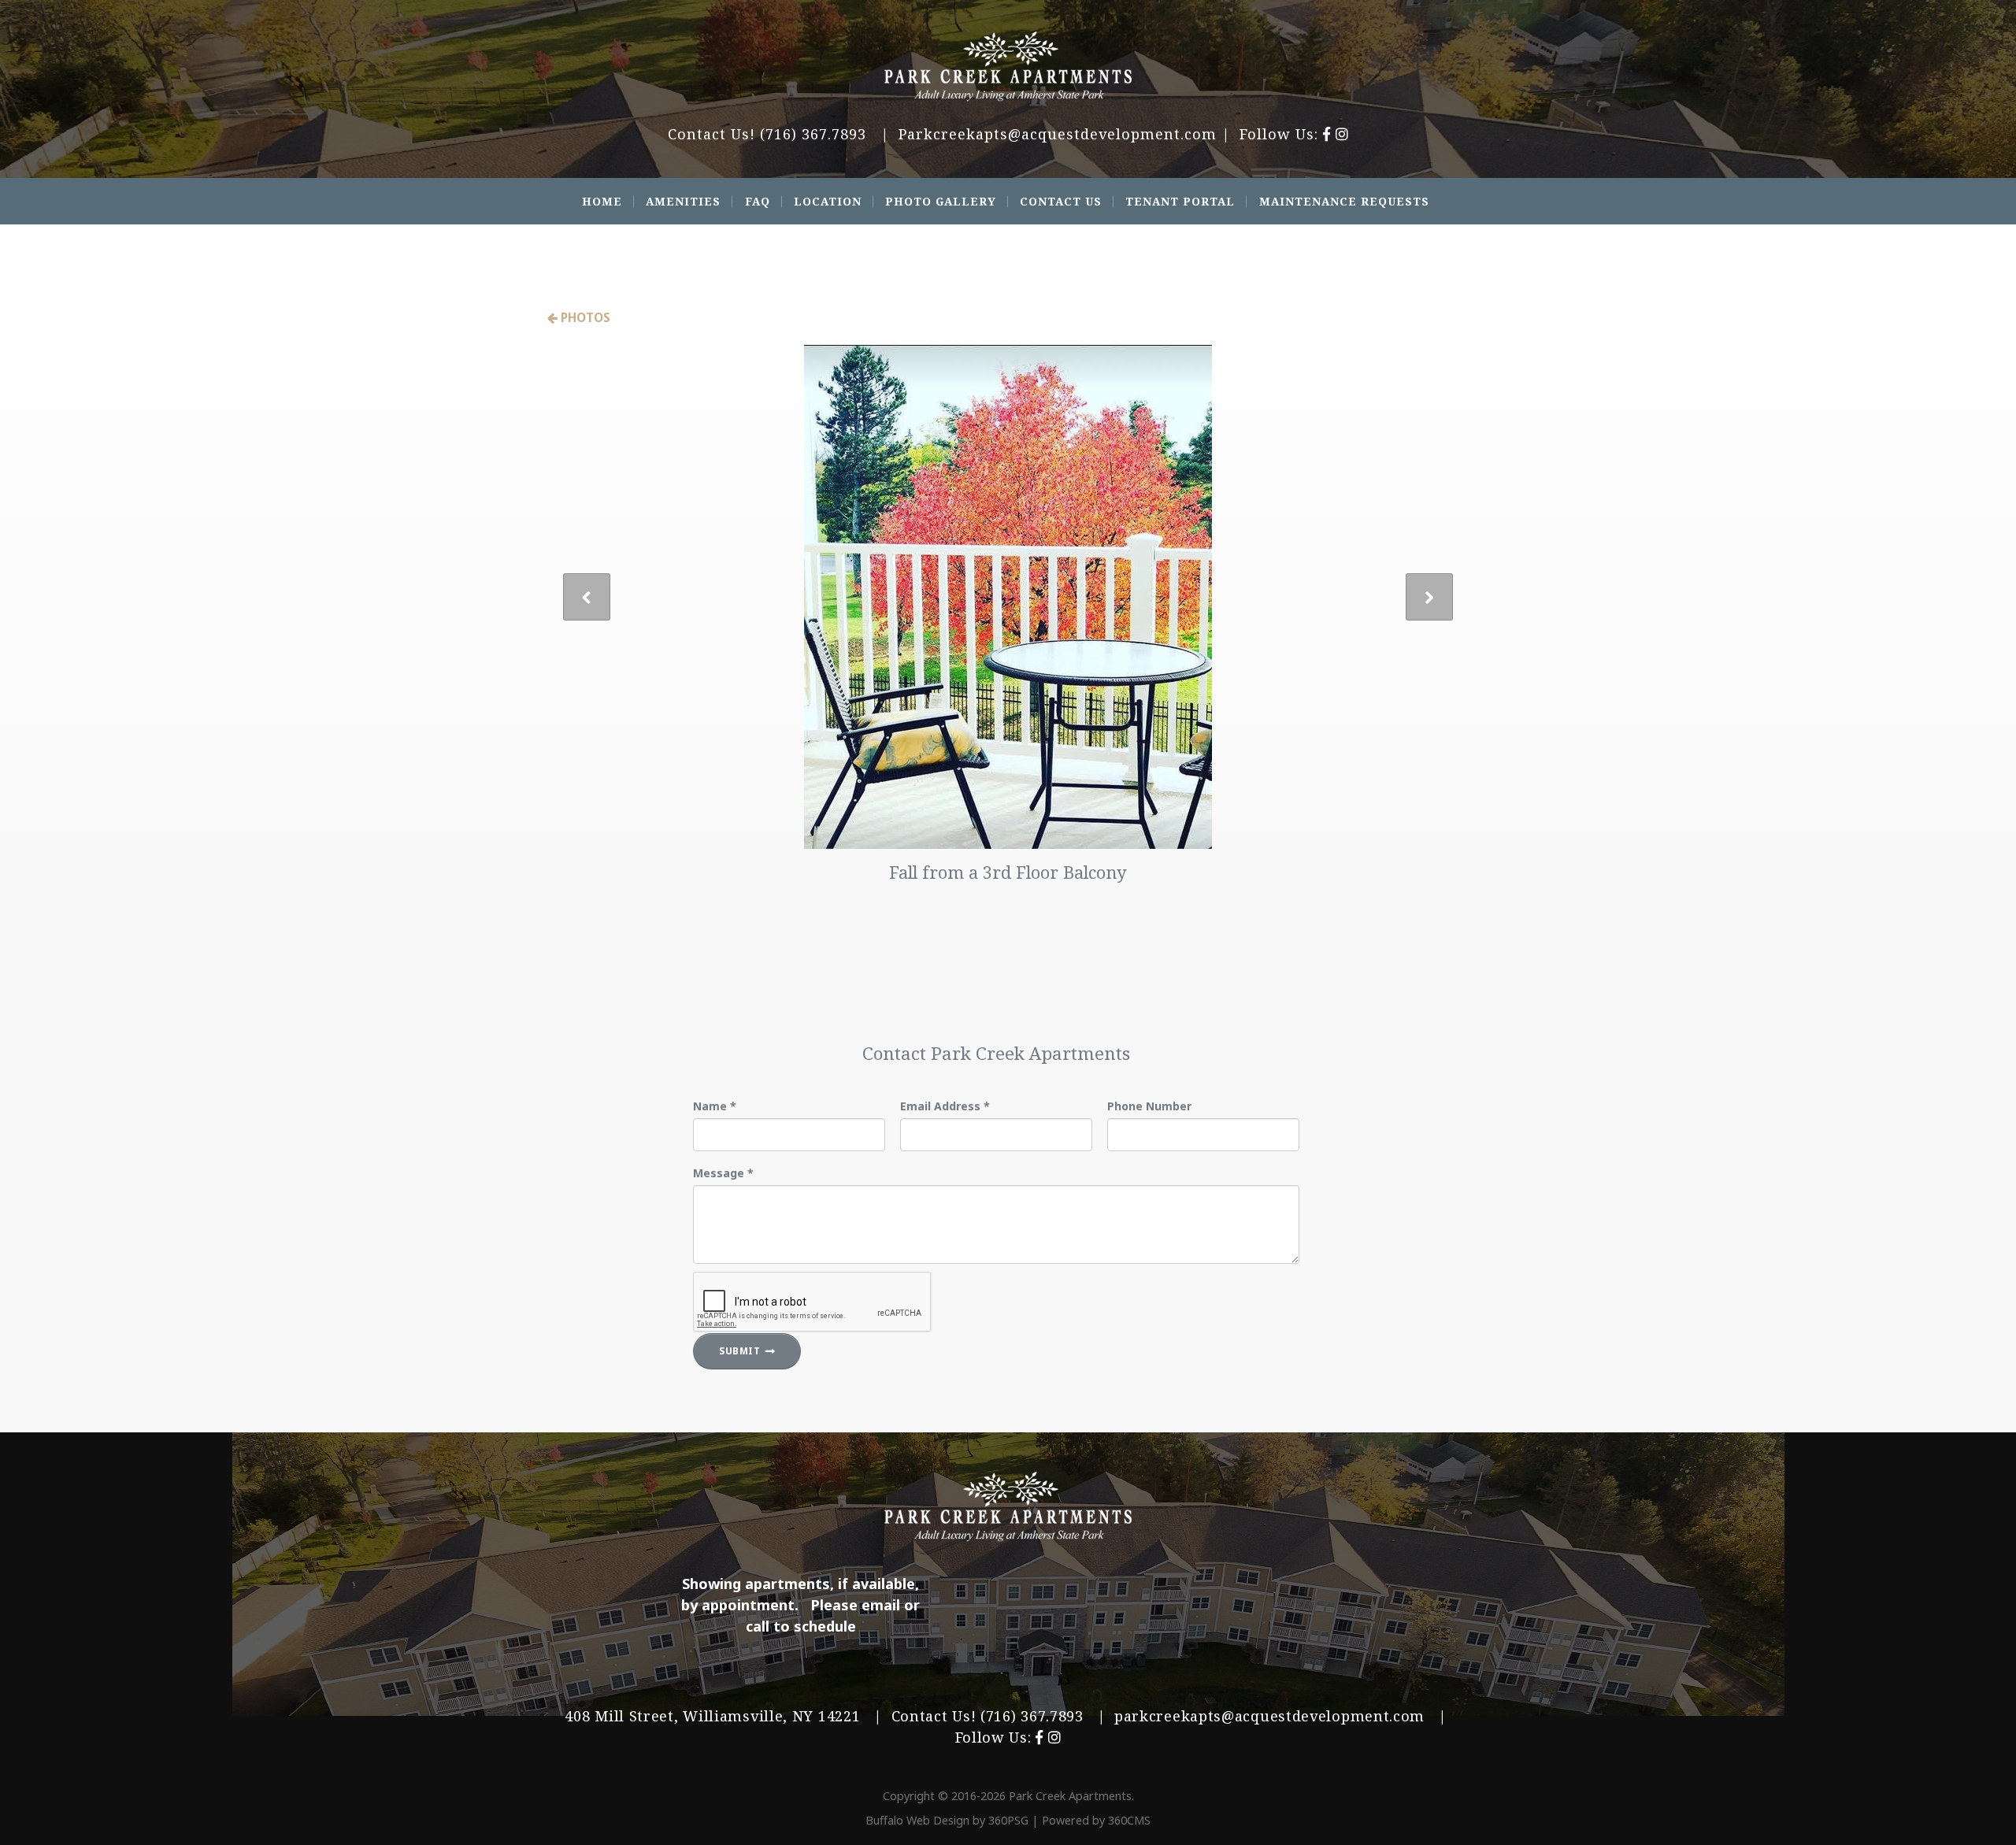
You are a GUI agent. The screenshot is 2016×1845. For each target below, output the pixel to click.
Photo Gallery (941, 201)
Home (602, 201)
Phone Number (1149, 1106)
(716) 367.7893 (813, 134)
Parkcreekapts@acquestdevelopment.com (1058, 134)
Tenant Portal (1180, 201)
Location (828, 201)
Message (723, 1173)
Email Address (945, 1106)
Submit (740, 1351)
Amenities (683, 201)
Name (715, 1106)
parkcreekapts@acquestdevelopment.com (1269, 1716)
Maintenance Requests (1344, 201)
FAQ (758, 201)
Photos (584, 317)
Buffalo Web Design (917, 1820)
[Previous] (587, 597)
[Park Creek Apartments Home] (1008, 67)
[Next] (1429, 597)
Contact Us (1061, 201)
